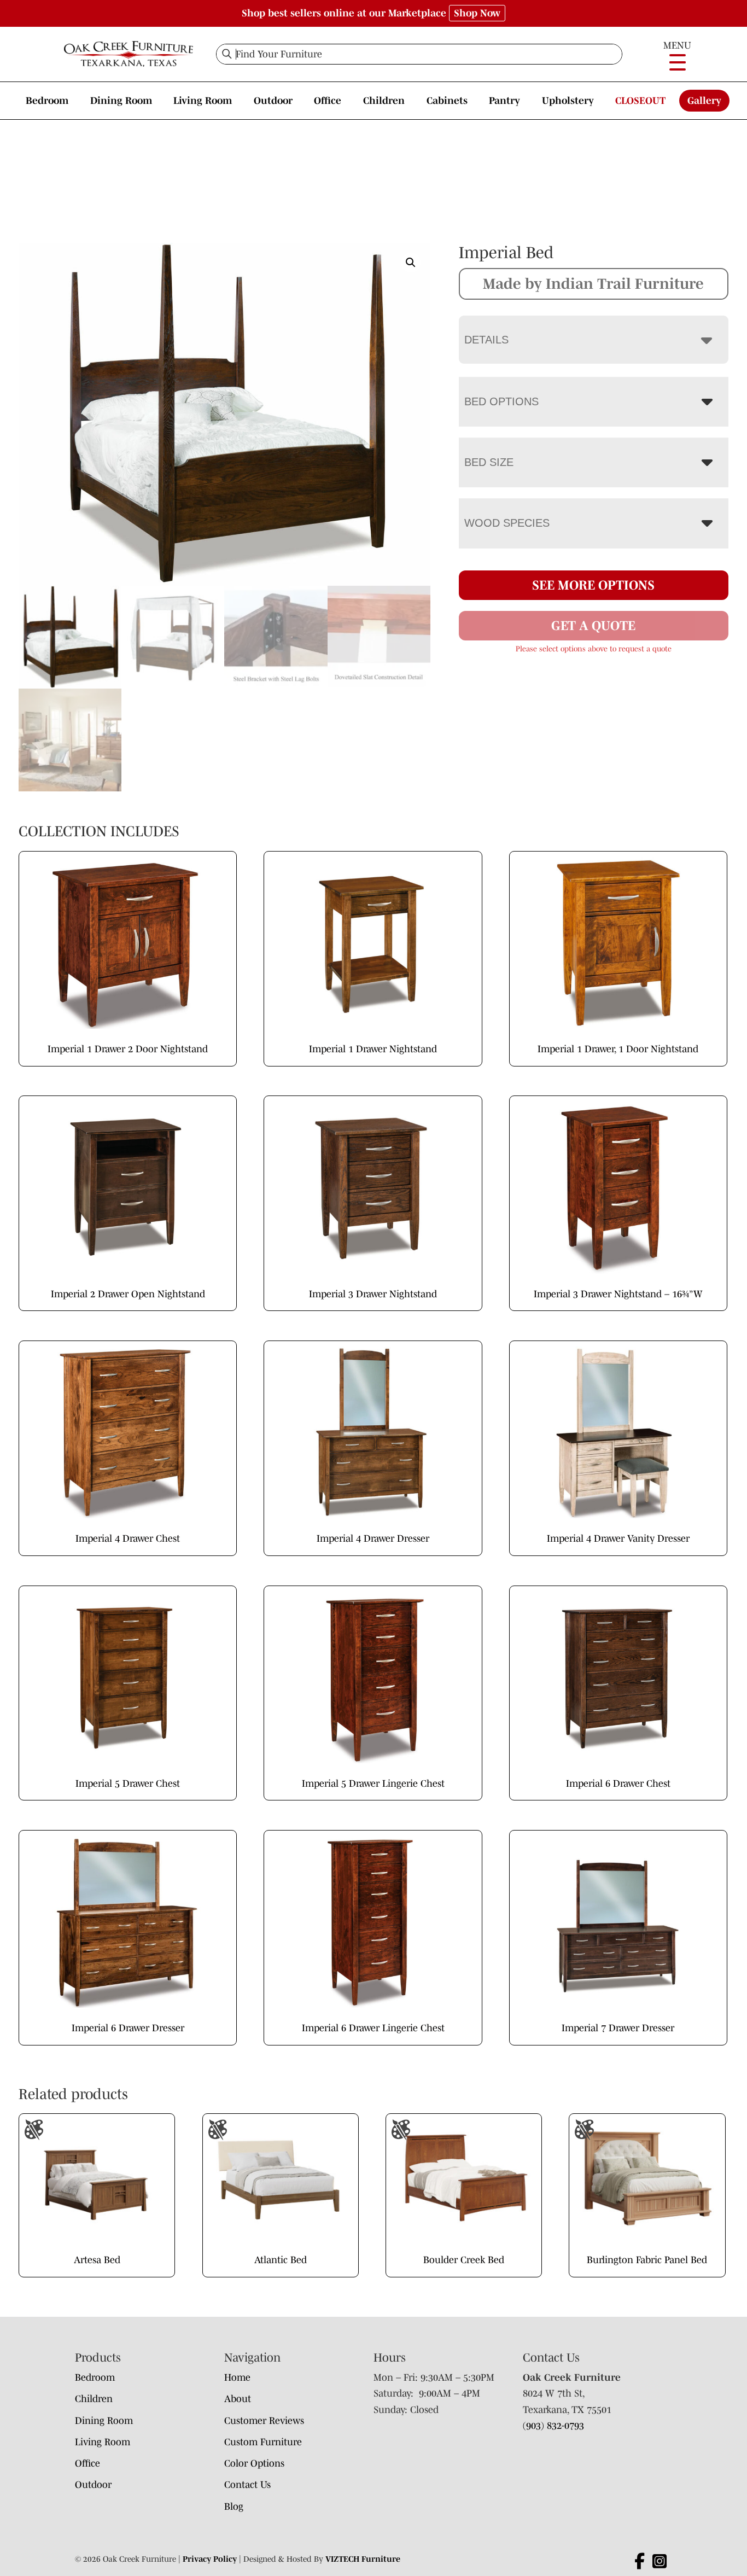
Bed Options (501, 401)
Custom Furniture (263, 2442)
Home (237, 2377)
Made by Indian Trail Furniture (593, 283)
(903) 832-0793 (553, 2426)
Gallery (704, 101)
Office (328, 101)
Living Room (203, 101)
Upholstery (568, 101)
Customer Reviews (264, 2421)
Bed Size (489, 462)
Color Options (254, 2463)
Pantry (504, 101)
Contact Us (247, 2485)
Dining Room (121, 101)
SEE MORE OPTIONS (593, 585)
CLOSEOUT (640, 101)
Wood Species (507, 523)
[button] (411, 263)
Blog (234, 2507)
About (238, 2399)
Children (384, 101)
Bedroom (47, 101)
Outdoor (273, 101)
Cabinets (447, 101)
